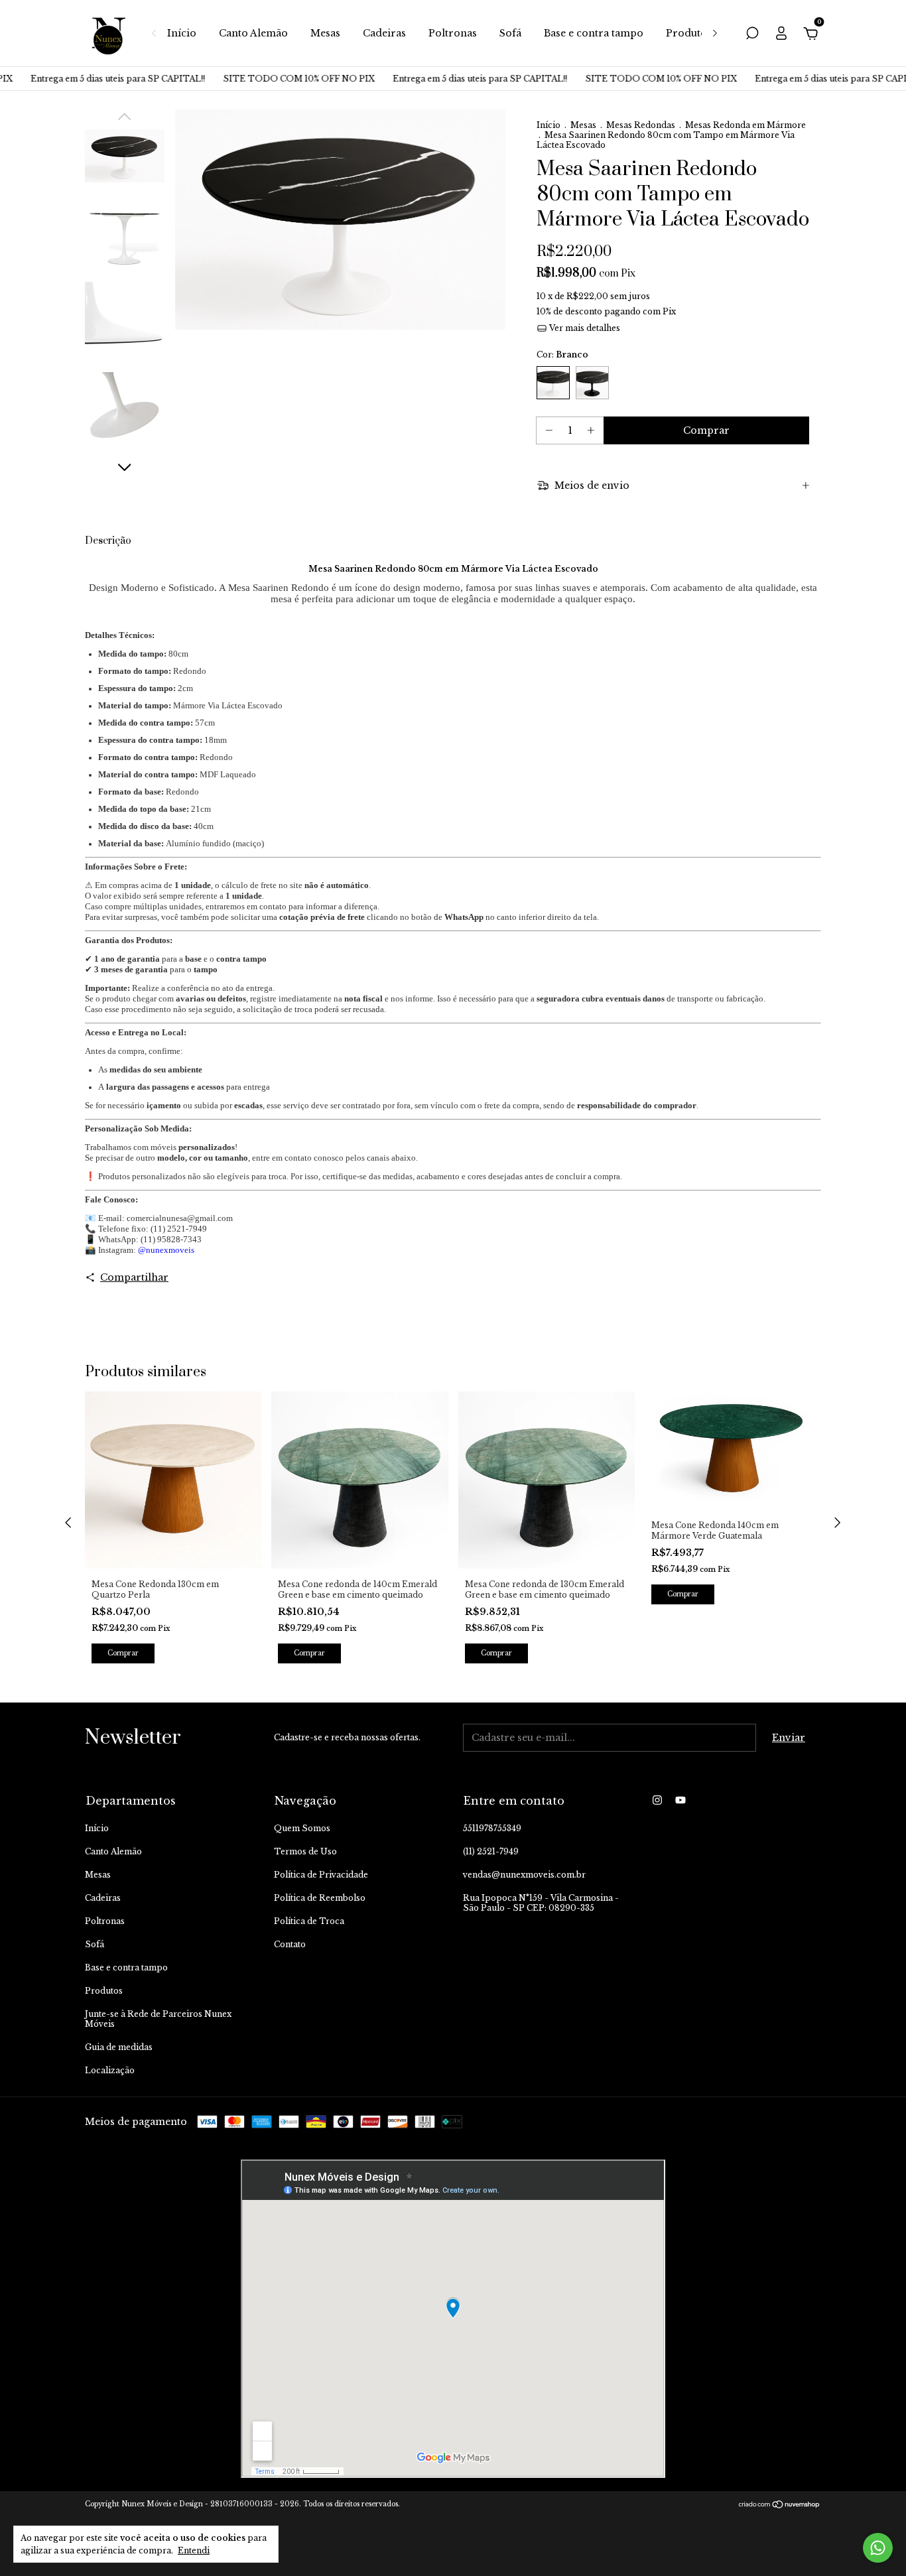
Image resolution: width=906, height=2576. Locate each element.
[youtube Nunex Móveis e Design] (680, 1800)
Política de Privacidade (321, 1875)
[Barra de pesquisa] (752, 35)
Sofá (510, 33)
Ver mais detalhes (584, 328)
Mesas (325, 33)
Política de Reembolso (320, 1898)
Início (182, 33)
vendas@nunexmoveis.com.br (524, 1875)
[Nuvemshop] (780, 2506)
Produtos (689, 33)
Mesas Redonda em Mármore (745, 125)
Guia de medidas (119, 2047)
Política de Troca (309, 1921)
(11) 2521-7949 (491, 1851)
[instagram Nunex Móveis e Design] (657, 1800)
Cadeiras (384, 33)
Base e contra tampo (594, 33)
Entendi (194, 2550)
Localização (110, 2070)
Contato (290, 1944)
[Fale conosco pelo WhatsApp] (878, 2548)
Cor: (562, 354)
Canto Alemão (253, 33)
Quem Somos (302, 1828)
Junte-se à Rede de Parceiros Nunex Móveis (158, 2019)
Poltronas (453, 33)
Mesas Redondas (641, 125)
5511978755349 (492, 1828)
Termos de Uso (305, 1851)
